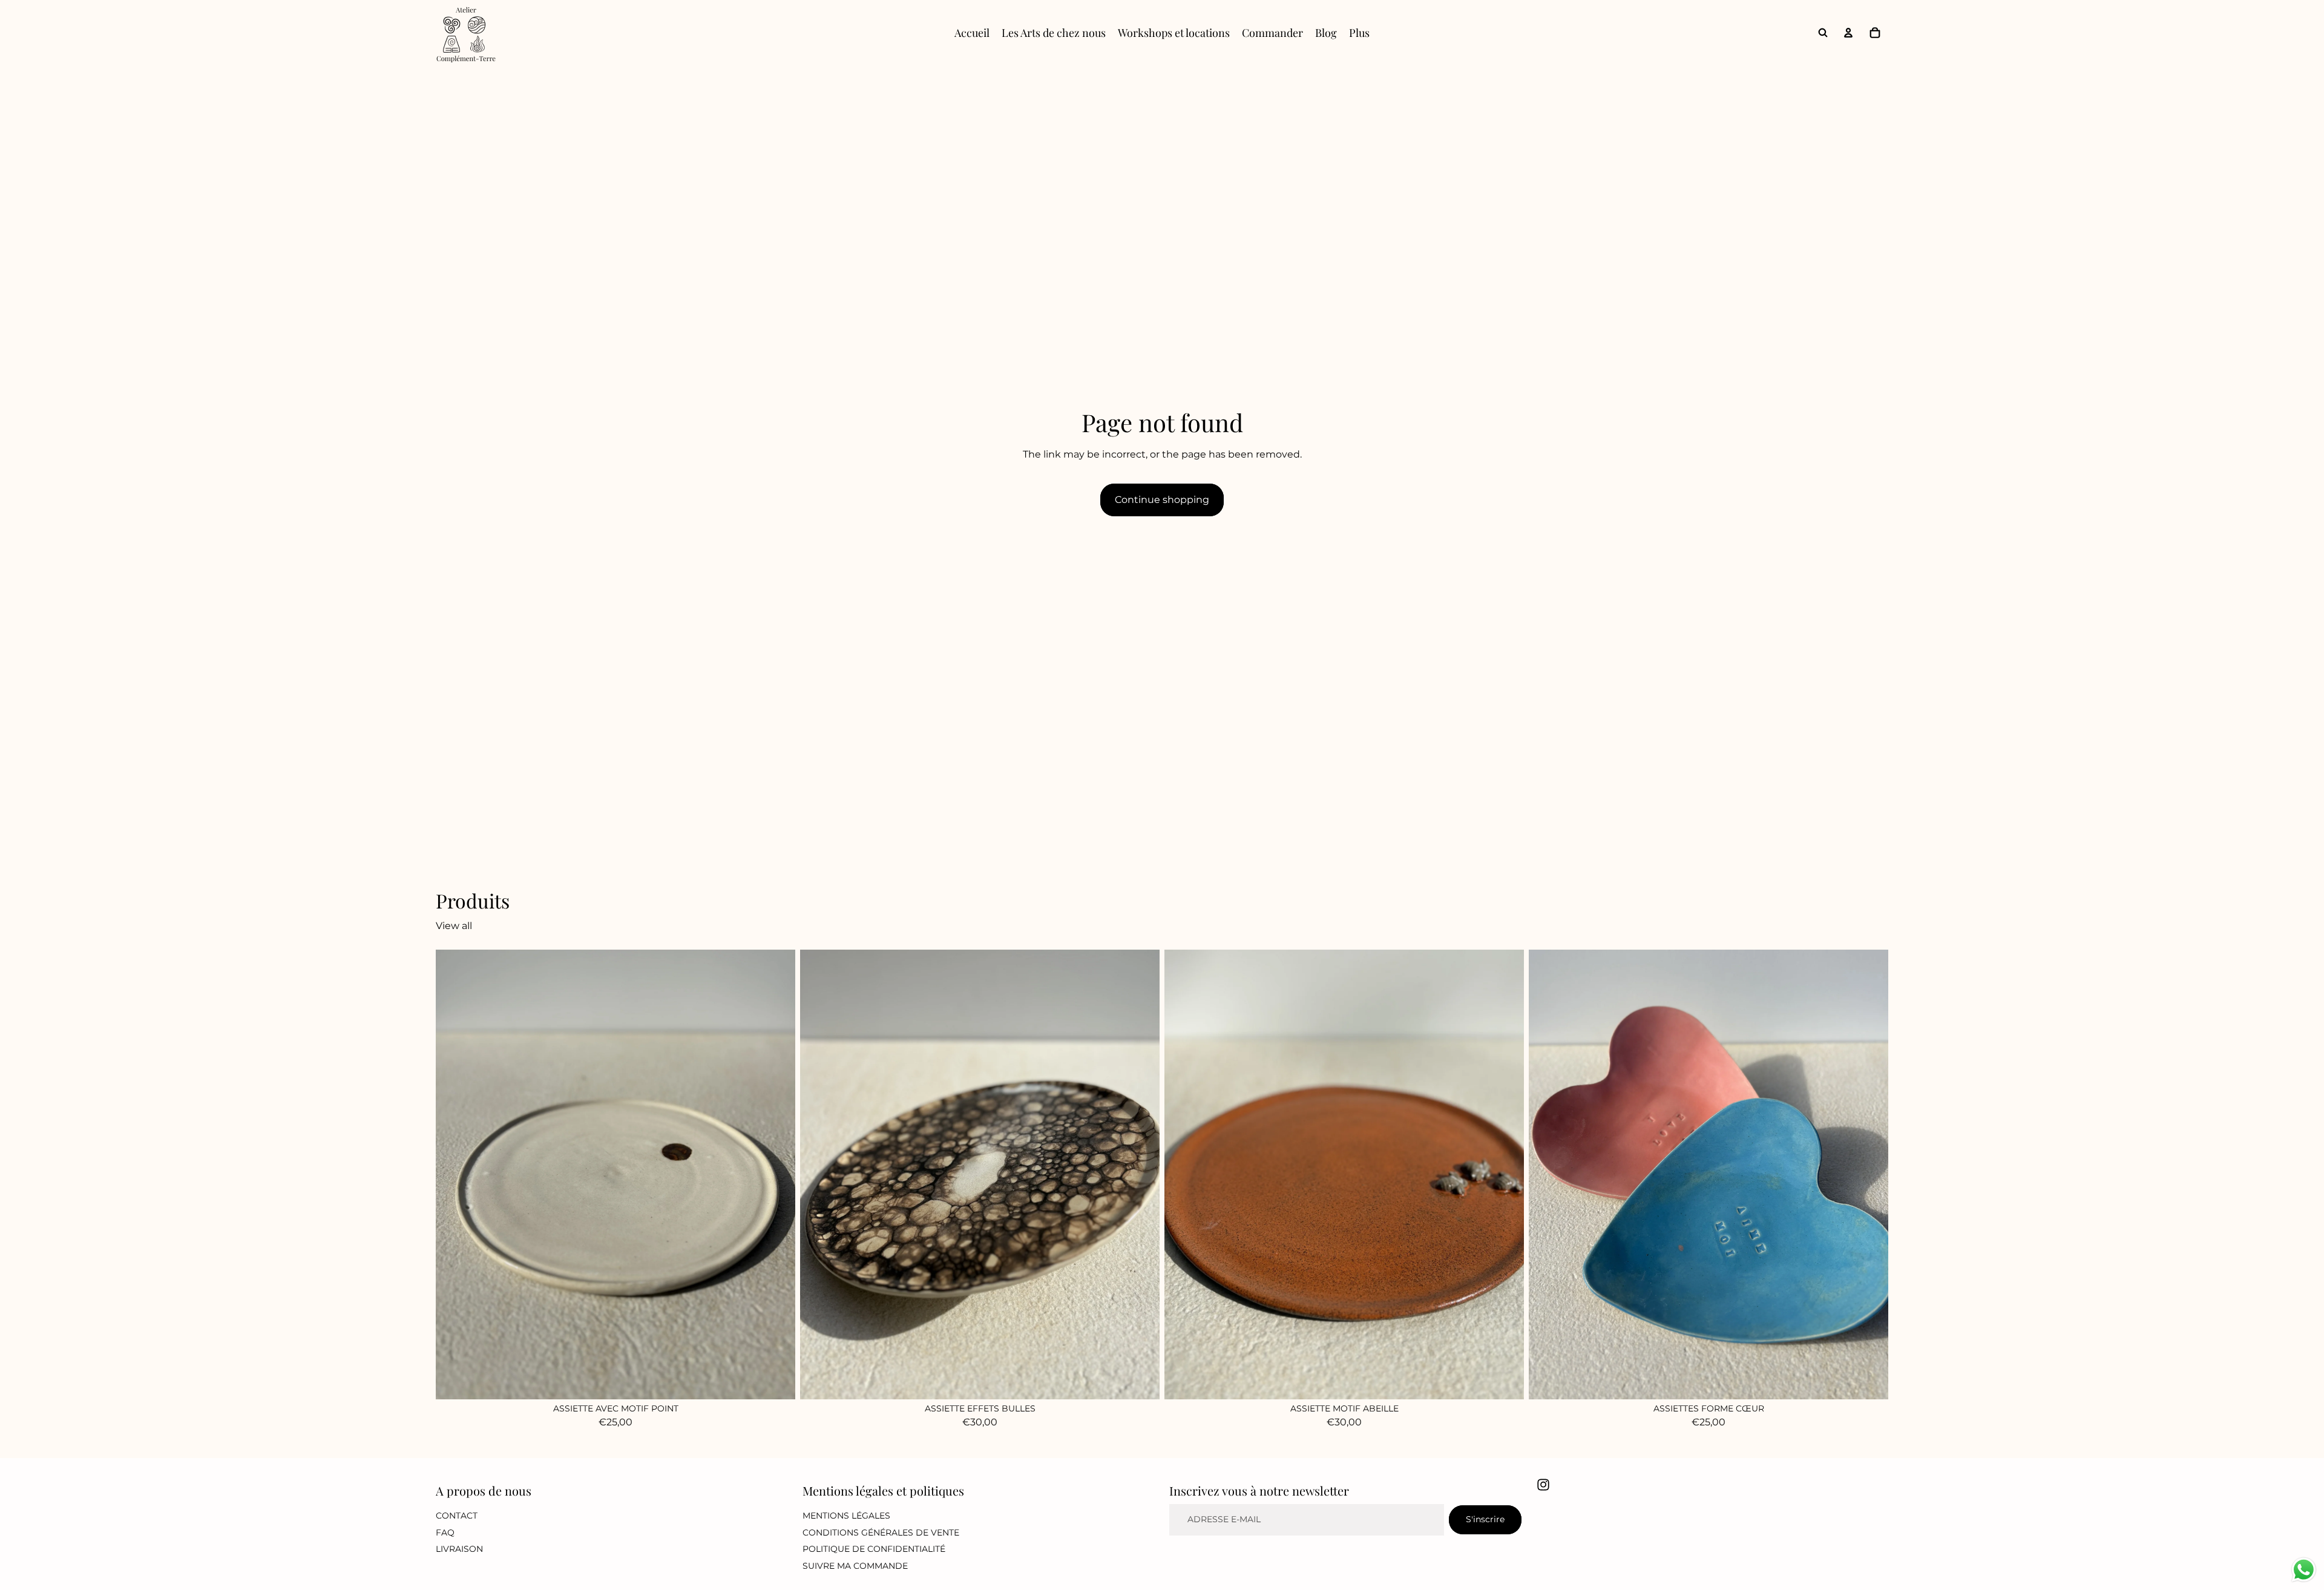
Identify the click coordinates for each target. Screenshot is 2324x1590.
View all (454, 925)
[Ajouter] (776, 1380)
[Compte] (1848, 33)
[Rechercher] (1823, 33)
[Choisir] (1869, 1380)
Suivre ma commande (855, 1566)
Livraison (459, 1549)
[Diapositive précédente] (1183, 1174)
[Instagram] (1543, 1485)
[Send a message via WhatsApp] (2304, 1570)
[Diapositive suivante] (1506, 1174)
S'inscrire (1485, 1519)
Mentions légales (846, 1516)
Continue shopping (1162, 500)
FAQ (445, 1533)
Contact (457, 1516)
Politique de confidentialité (874, 1549)
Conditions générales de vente (881, 1533)
